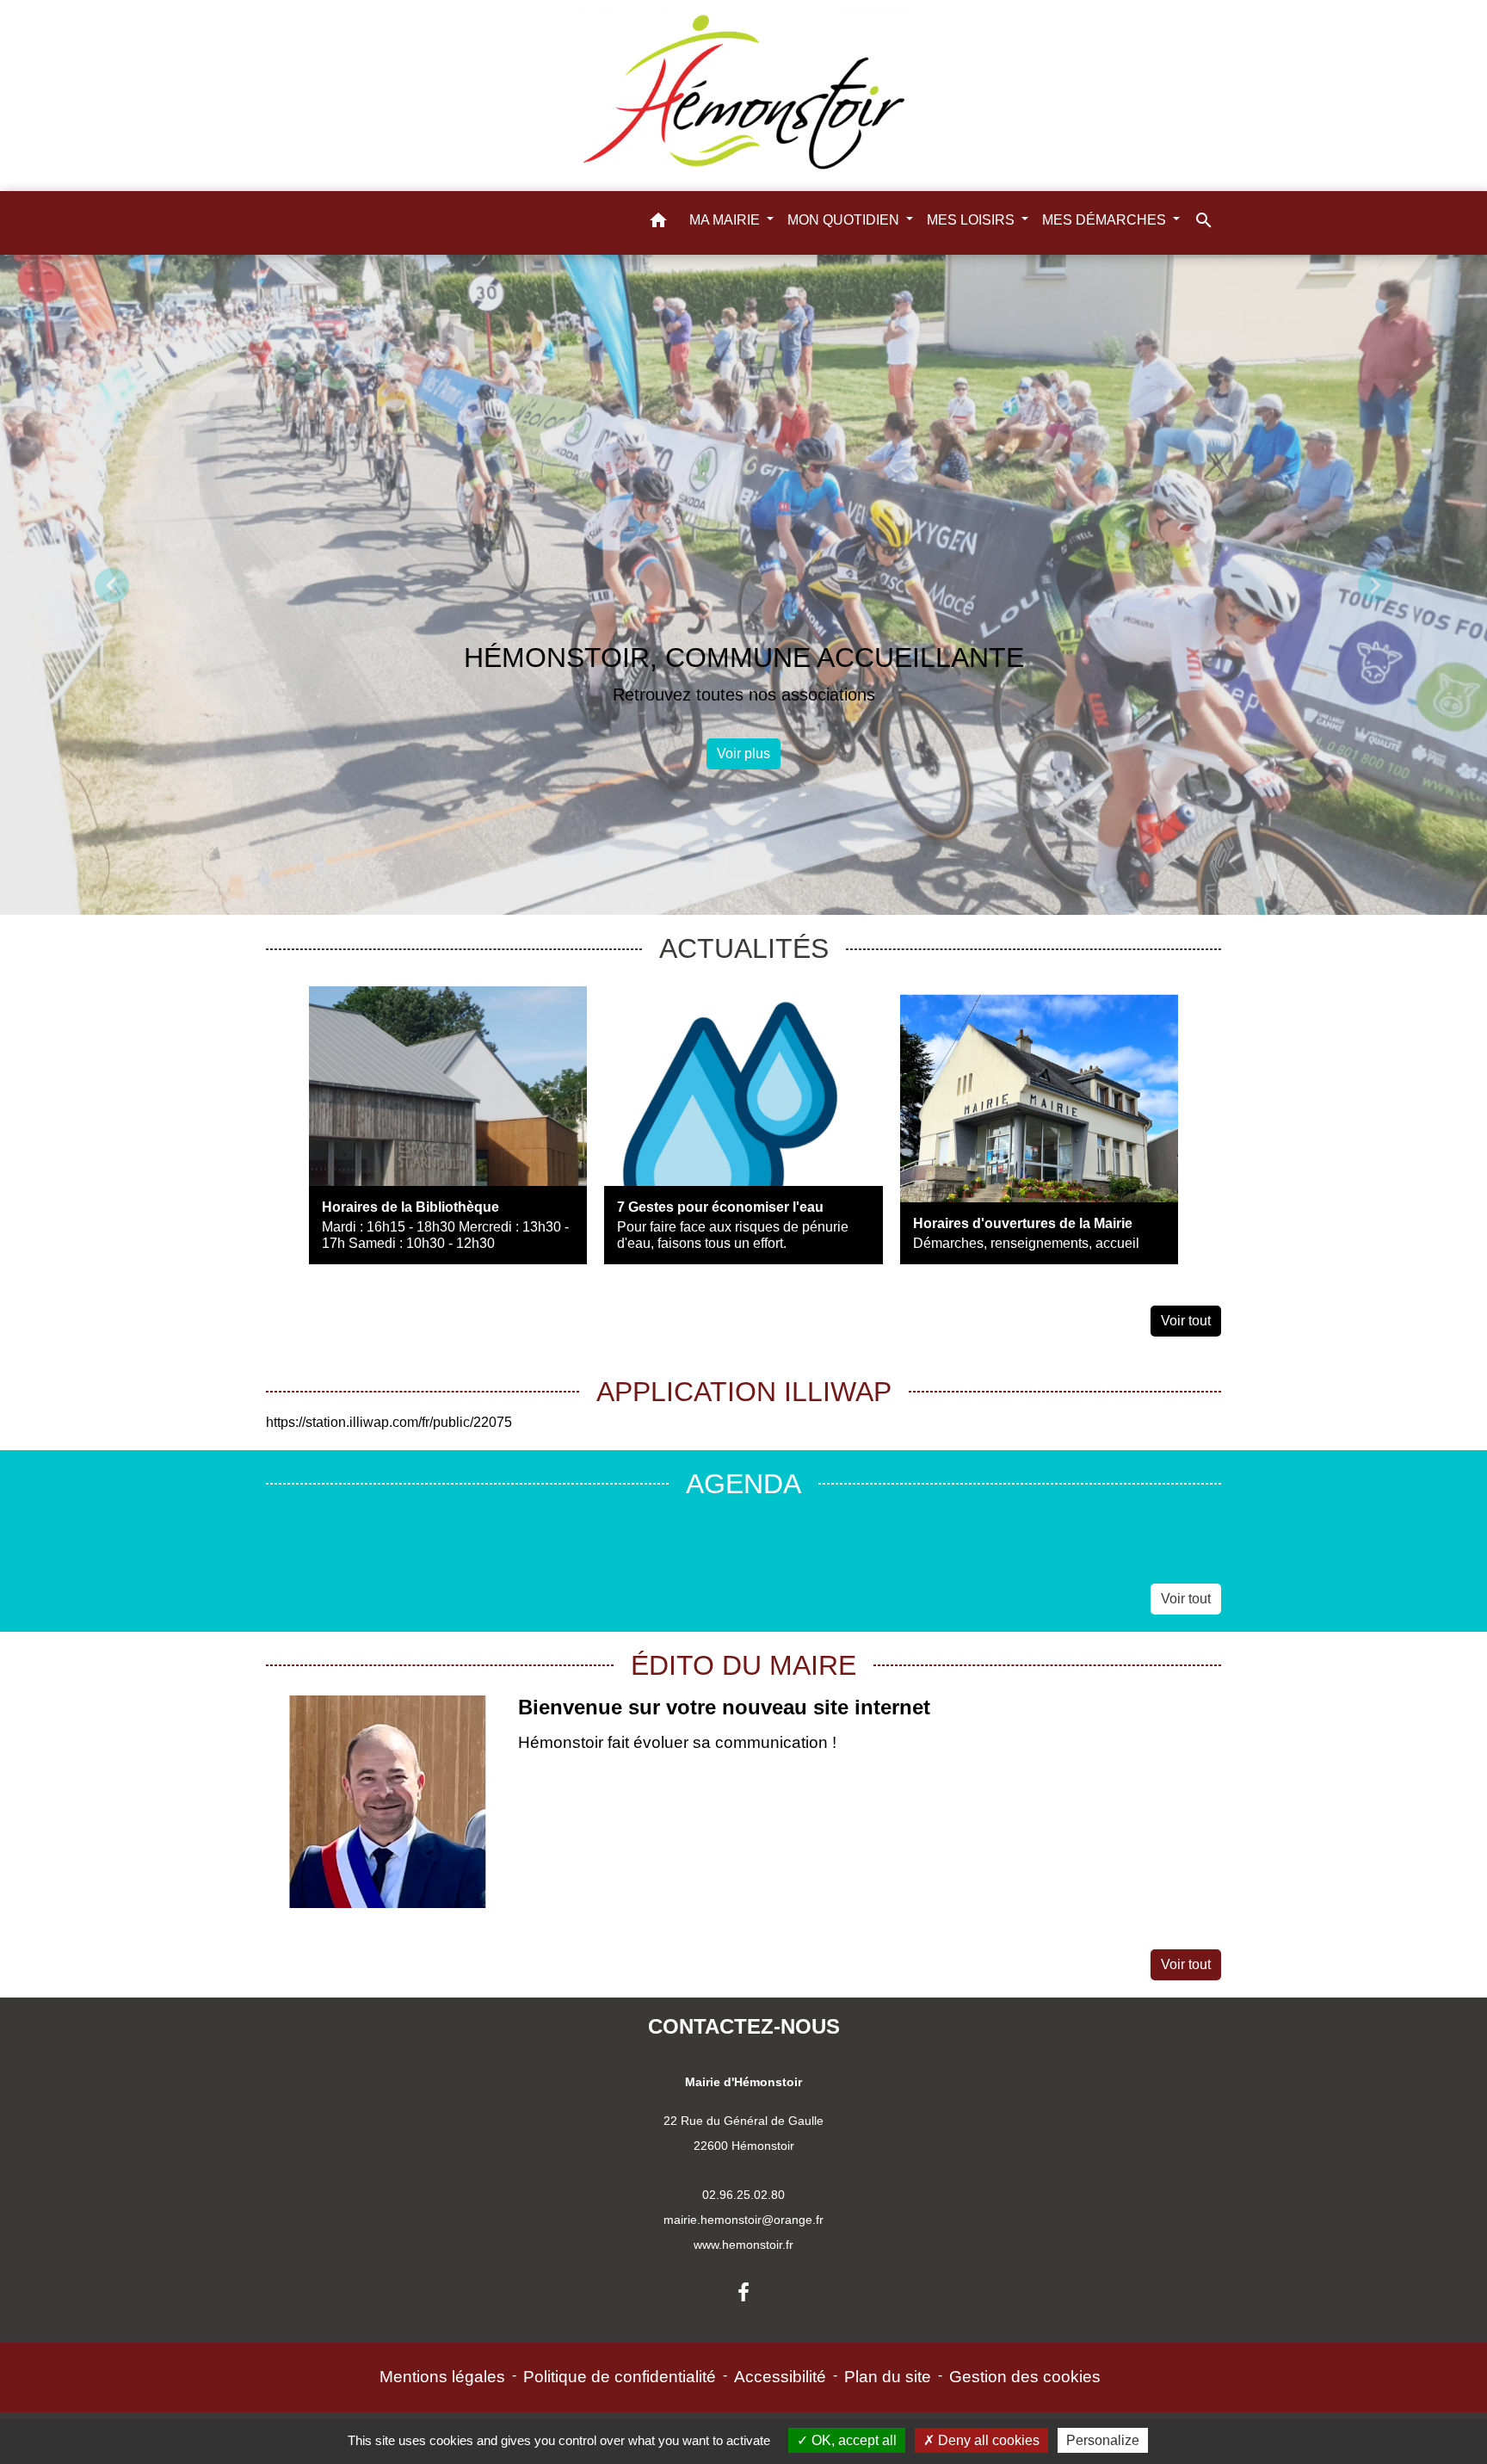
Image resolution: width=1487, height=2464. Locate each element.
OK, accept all (852, 2440)
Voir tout (1186, 1321)
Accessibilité (780, 2377)
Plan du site (888, 2377)
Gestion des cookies (1025, 2377)
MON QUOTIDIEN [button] (845, 220)
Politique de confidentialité (620, 2377)
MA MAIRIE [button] (726, 220)
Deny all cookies (987, 2440)
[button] (658, 223)
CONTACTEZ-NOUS (744, 2026)
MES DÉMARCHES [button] (1106, 220)
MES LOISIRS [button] (972, 220)
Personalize (1103, 2440)
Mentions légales (442, 2377)
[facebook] (743, 2293)
